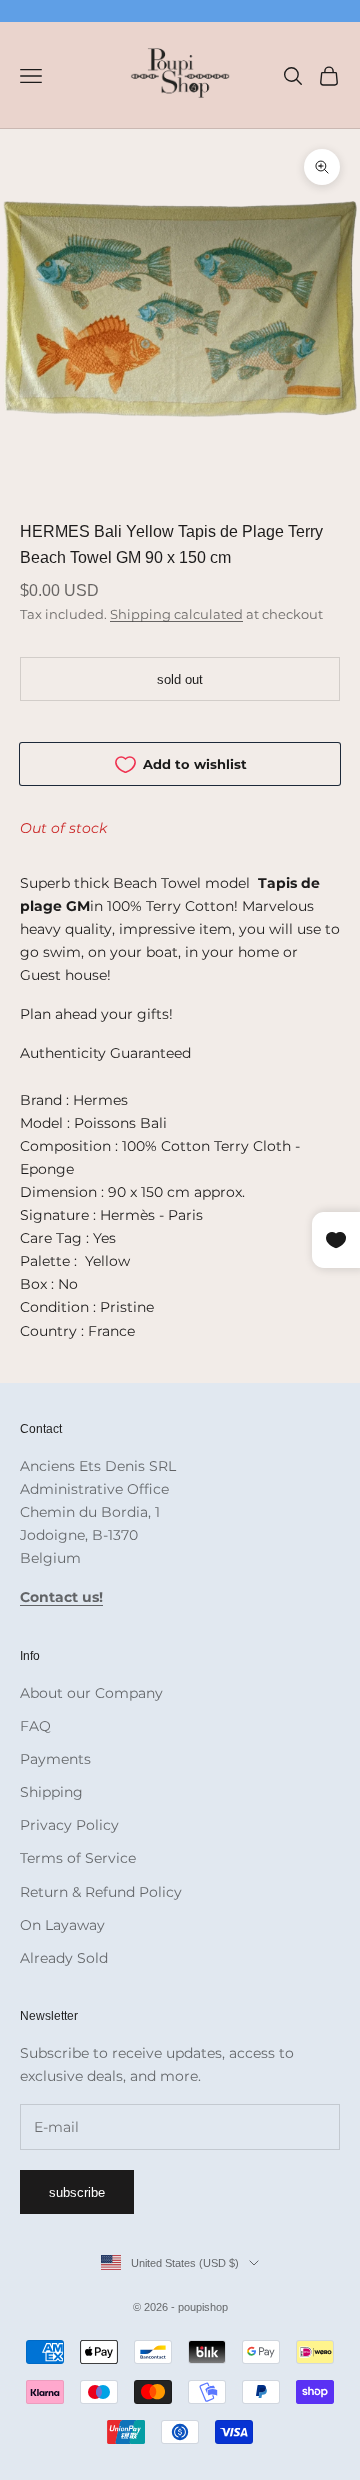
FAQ (35, 1726)
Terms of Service (78, 1858)
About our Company (91, 1693)
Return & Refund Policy (101, 1892)
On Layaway (62, 1925)
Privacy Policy (69, 1825)
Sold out (180, 679)
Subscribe (77, 2192)
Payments (55, 1759)
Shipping (51, 1792)
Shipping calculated (176, 614)
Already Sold (64, 1958)
